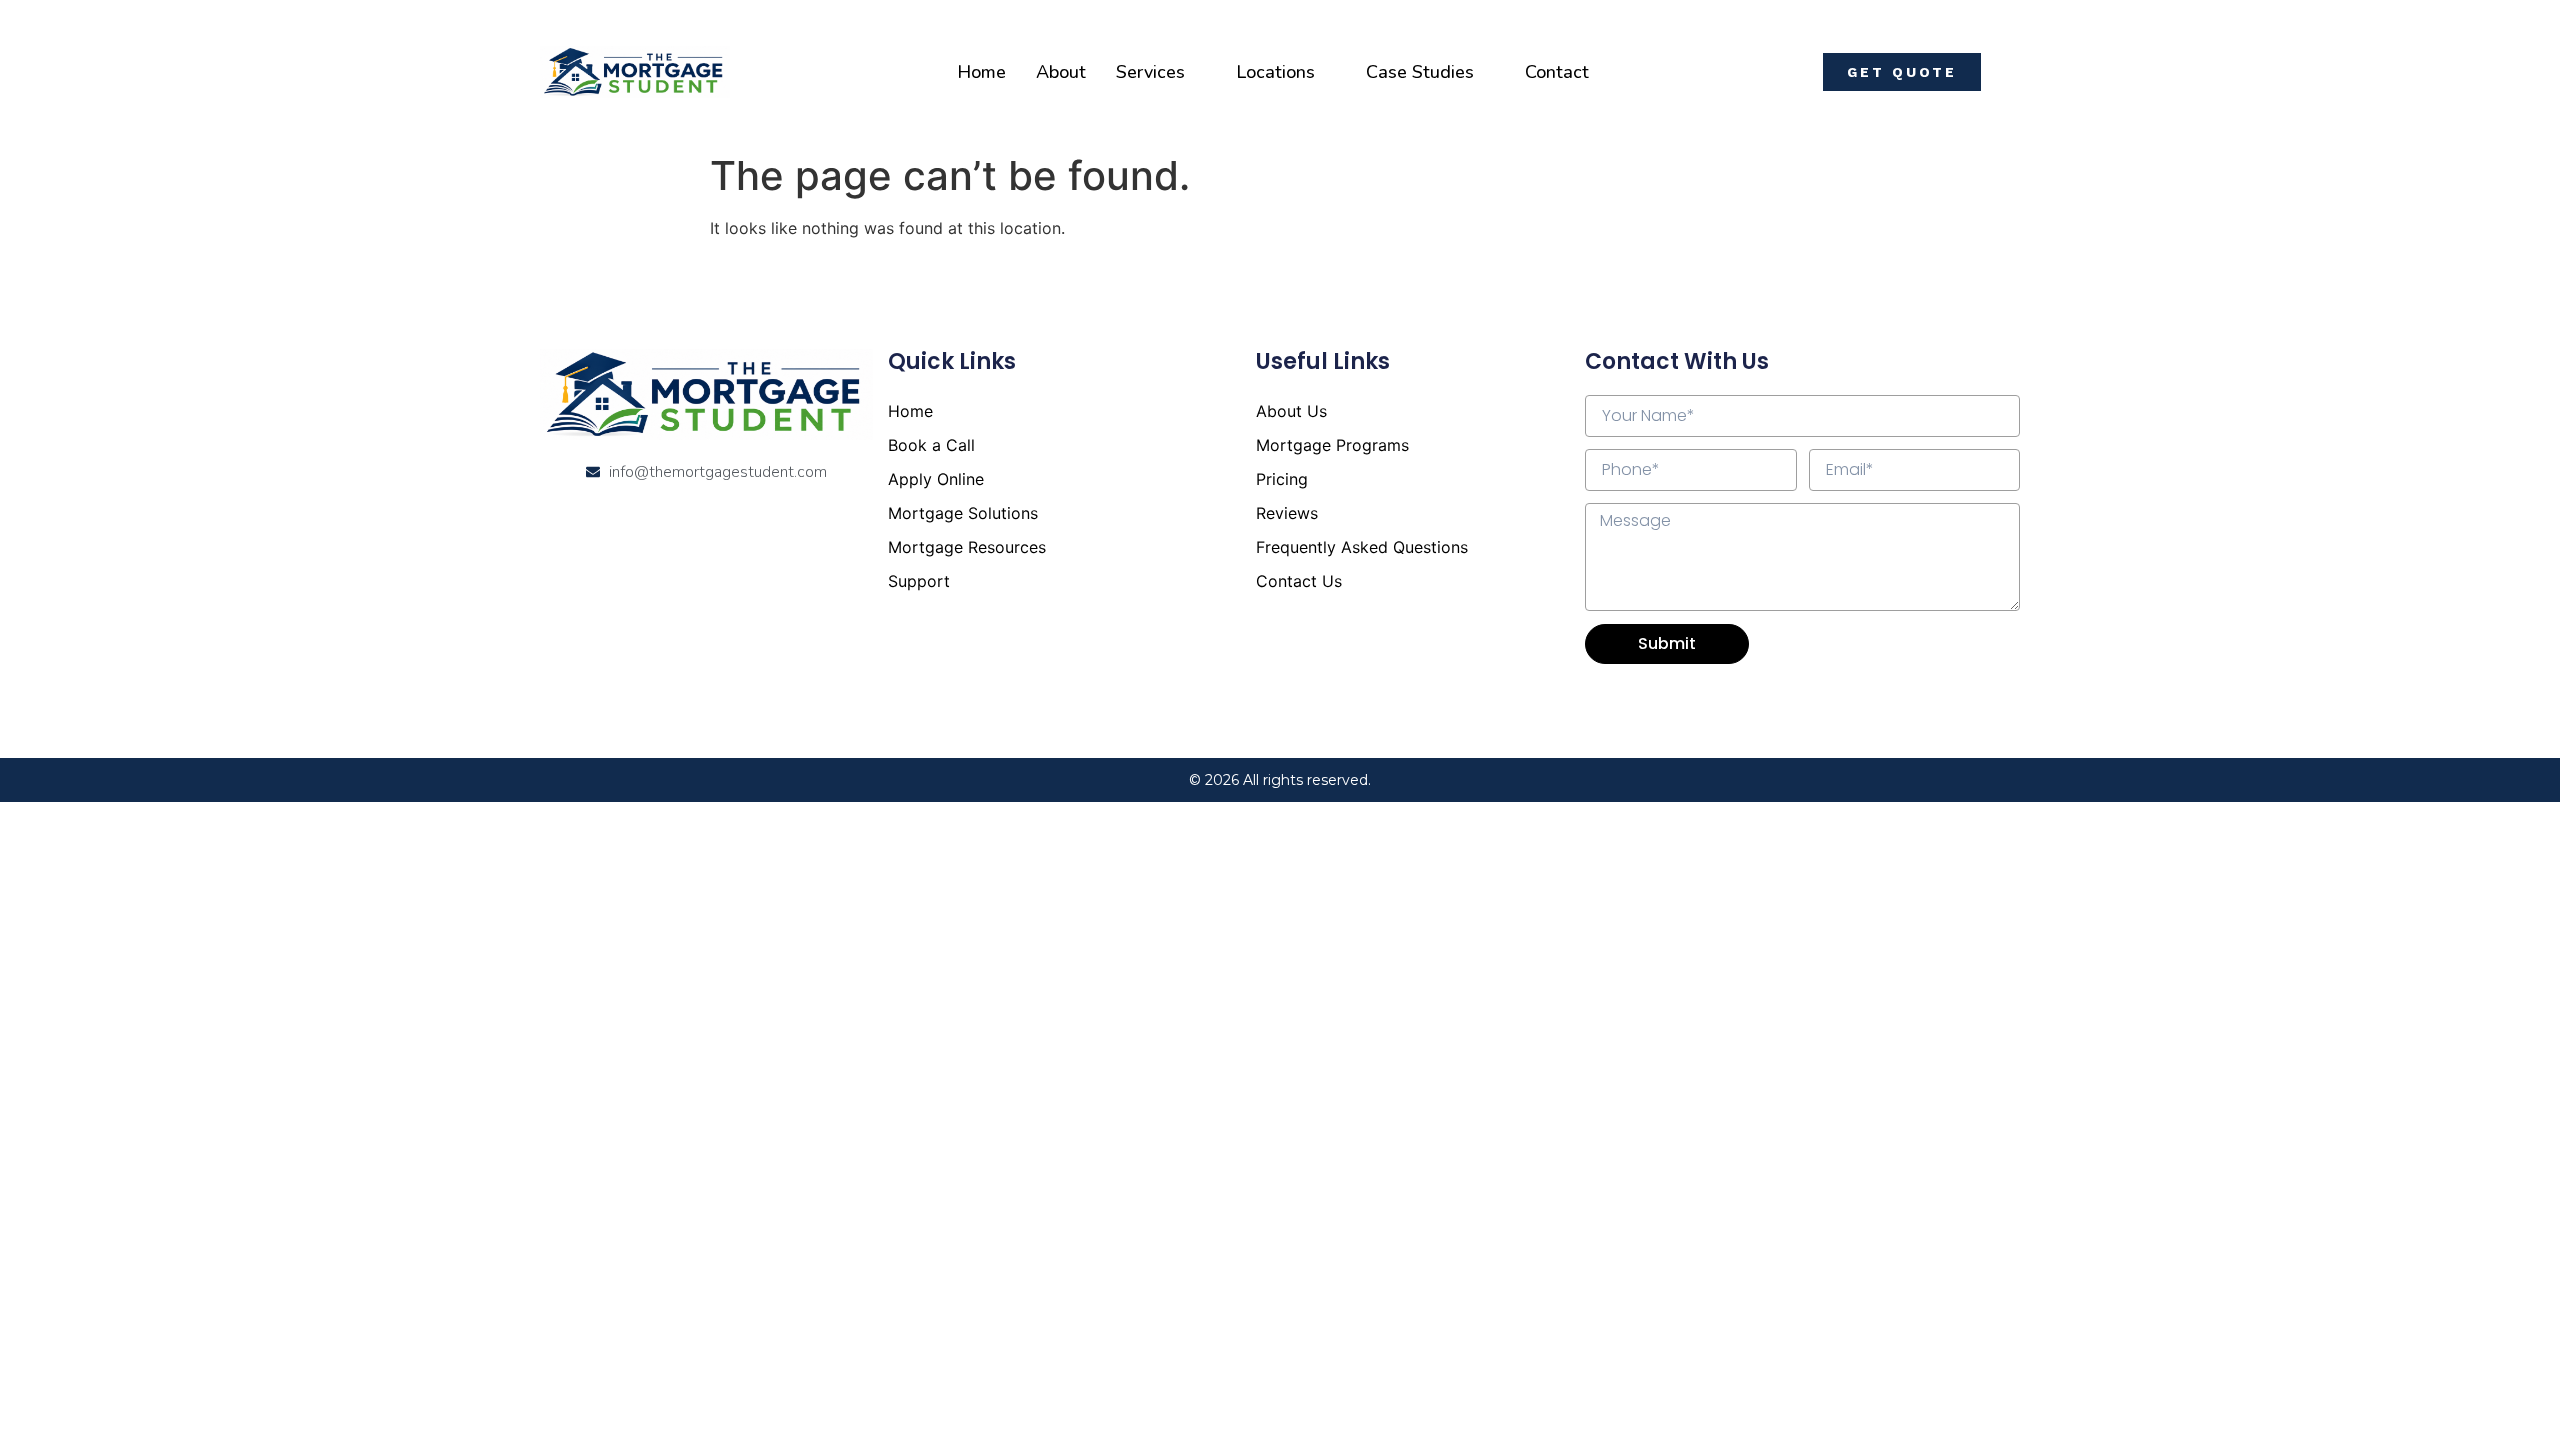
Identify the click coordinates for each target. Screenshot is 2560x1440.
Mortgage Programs (1332, 445)
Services (1150, 72)
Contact (1557, 72)
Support (919, 581)
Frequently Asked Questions (1362, 547)
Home (981, 72)
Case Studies (1420, 72)
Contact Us (1299, 581)
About (1061, 72)
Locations (1275, 72)
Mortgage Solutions (963, 513)
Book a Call (931, 445)
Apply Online (936, 479)
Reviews (1287, 513)
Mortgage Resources (967, 547)
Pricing (1282, 479)
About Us (1291, 411)
